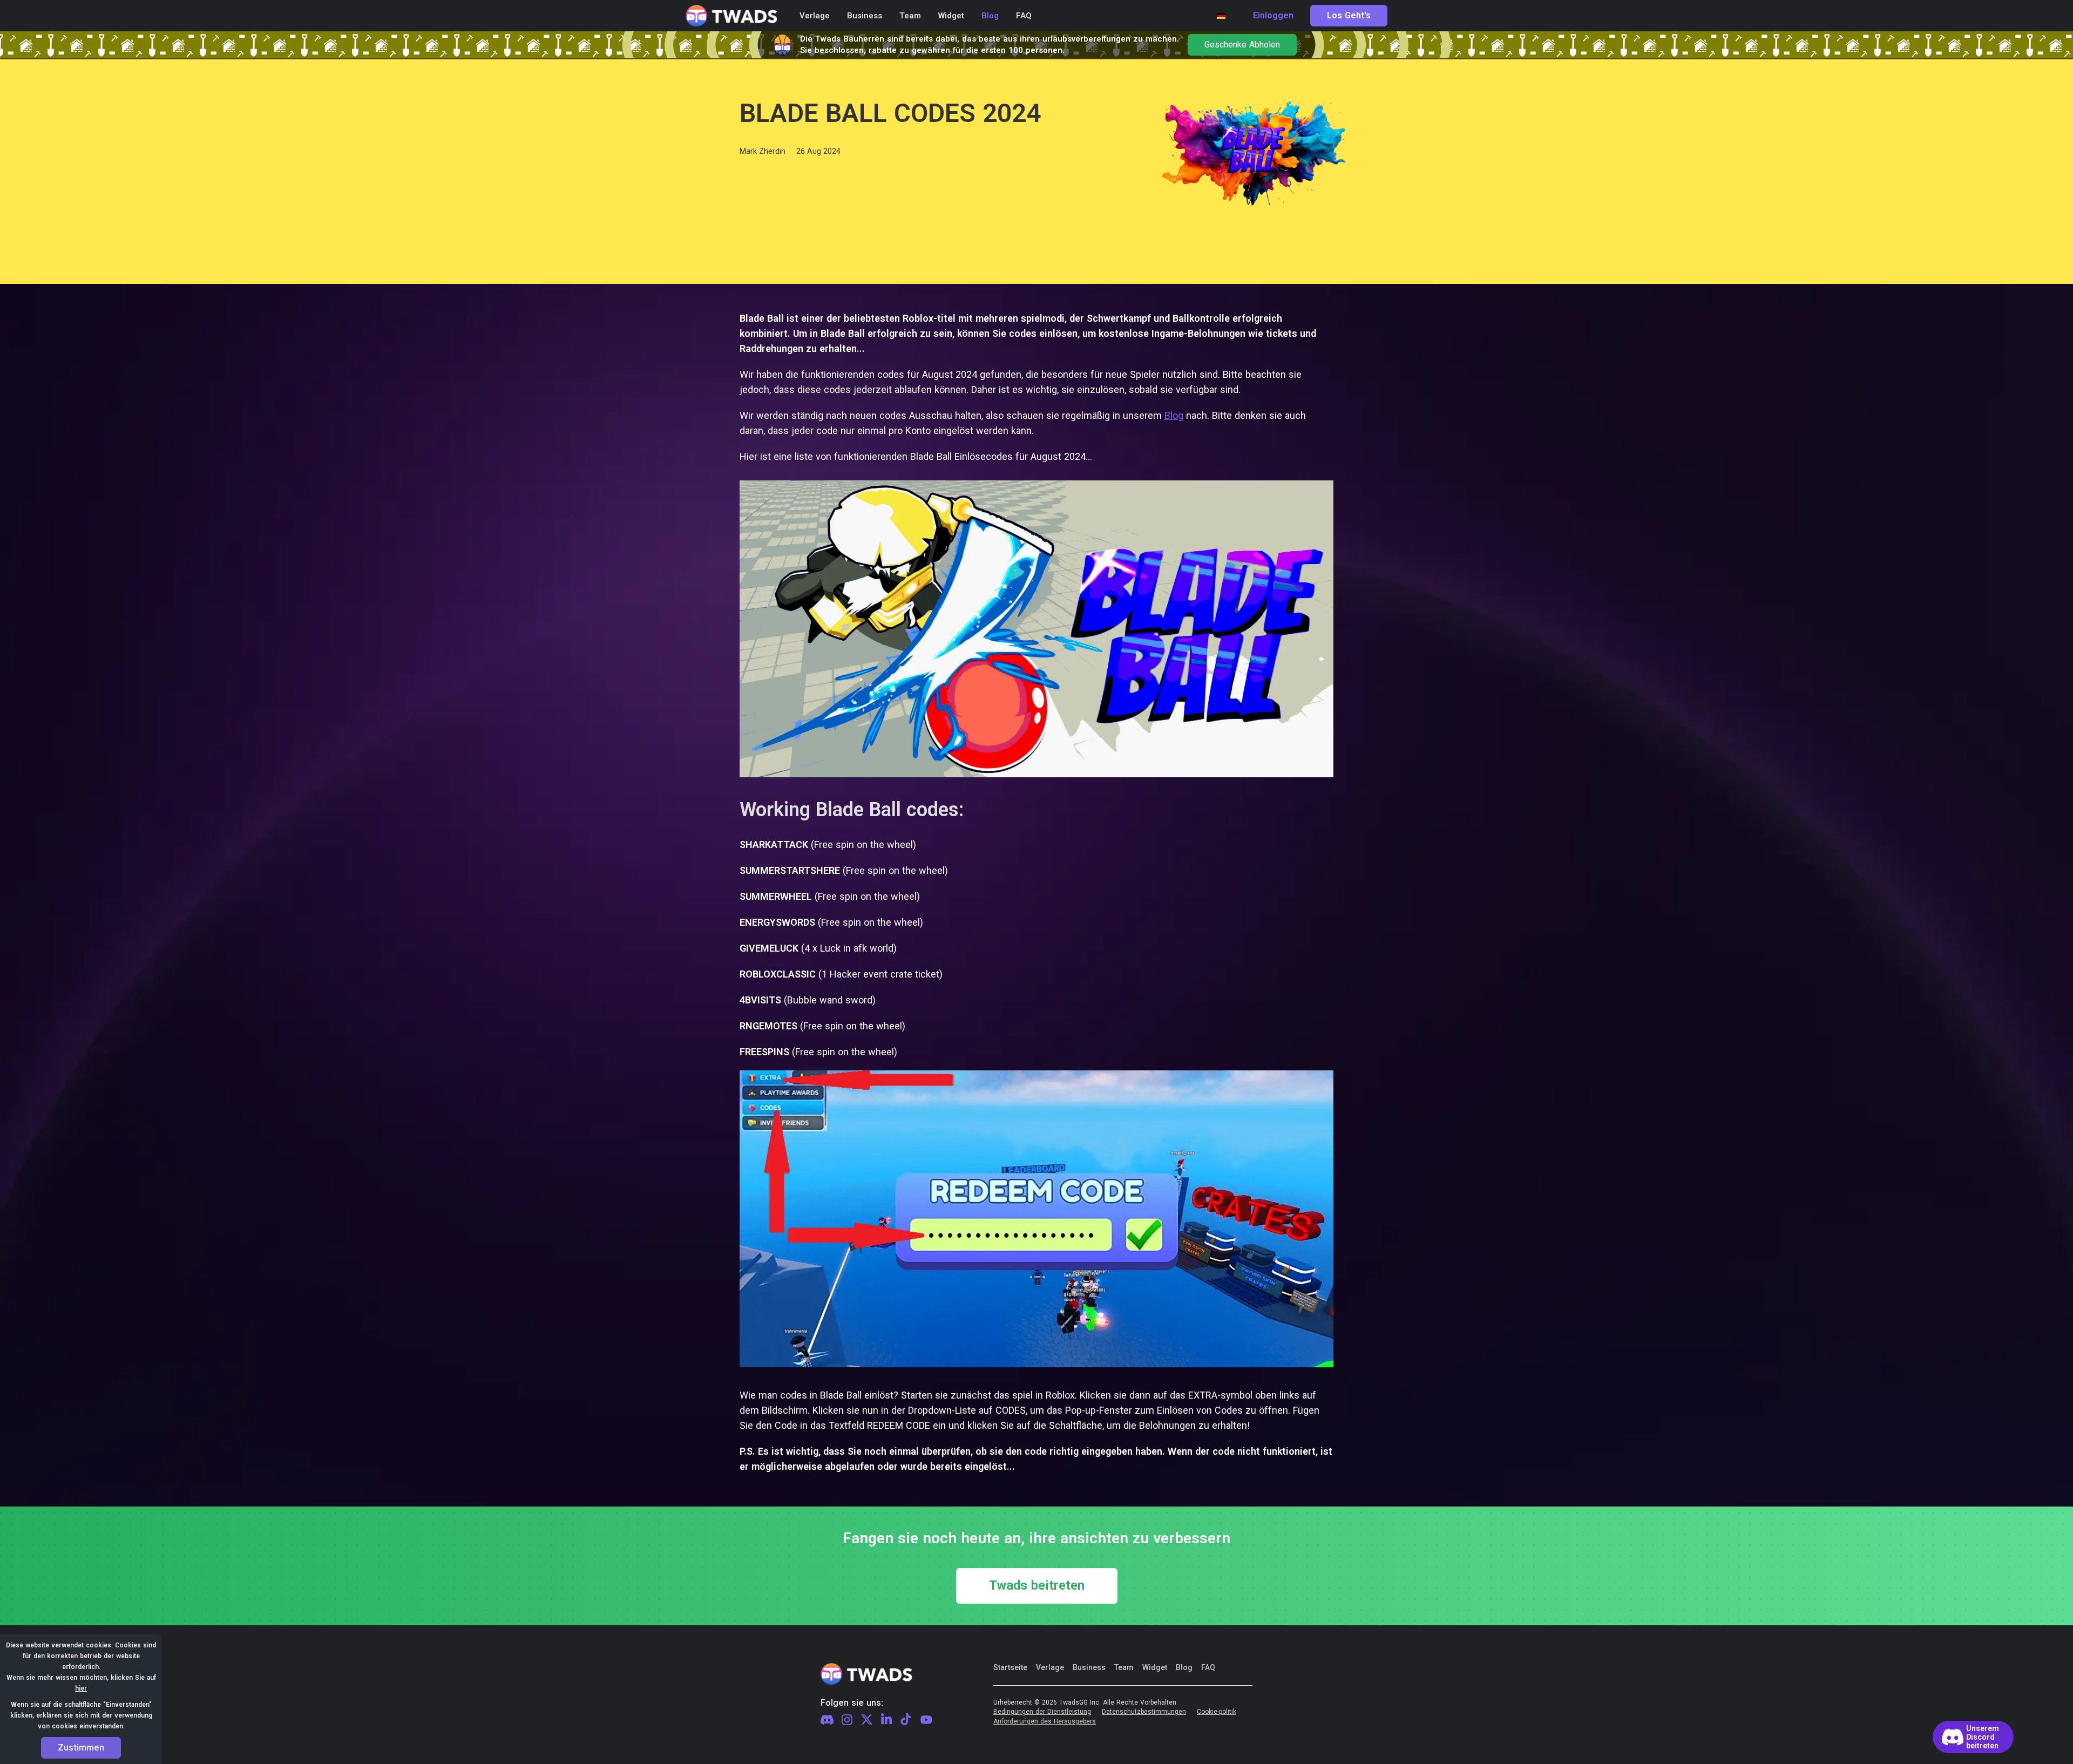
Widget (1155, 1667)
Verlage (1050, 1667)
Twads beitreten (1037, 1586)
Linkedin (886, 1720)
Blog (1174, 415)
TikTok (906, 1720)
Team (1124, 1667)
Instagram (847, 1720)
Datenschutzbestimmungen (1144, 1712)
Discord (827, 1720)
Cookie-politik (1217, 1712)
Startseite (1010, 1667)
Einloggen (1273, 16)
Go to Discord (1973, 1737)
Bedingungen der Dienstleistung (1042, 1712)
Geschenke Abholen (1242, 45)
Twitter (867, 1720)
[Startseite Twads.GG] (731, 16)
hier (81, 1688)
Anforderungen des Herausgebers (1045, 1722)
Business (1089, 1667)
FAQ (1208, 1667)
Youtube (926, 1720)
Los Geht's (1349, 16)
